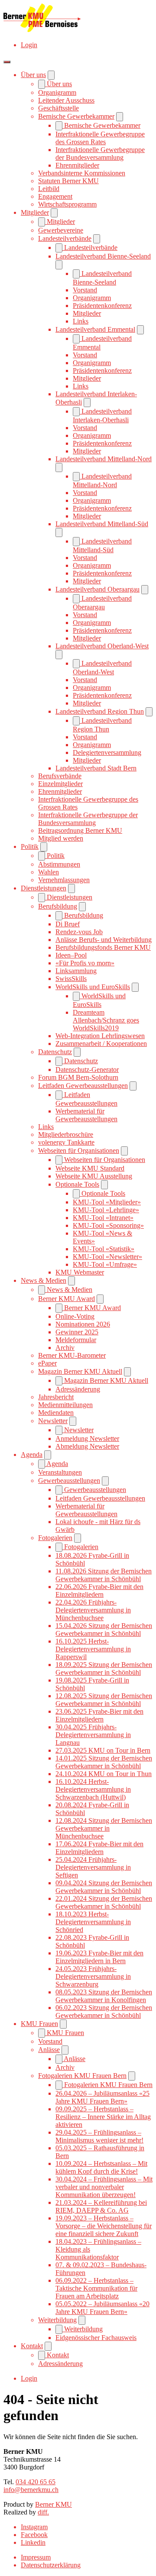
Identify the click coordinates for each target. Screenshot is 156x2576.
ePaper (47, 1363)
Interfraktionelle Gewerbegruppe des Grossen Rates (100, 138)
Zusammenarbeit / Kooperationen (101, 1044)
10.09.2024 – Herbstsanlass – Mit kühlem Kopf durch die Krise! (101, 2167)
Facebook (34, 2535)
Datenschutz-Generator (87, 1070)
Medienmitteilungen (65, 1405)
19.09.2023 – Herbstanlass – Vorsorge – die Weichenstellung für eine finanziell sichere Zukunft (104, 2226)
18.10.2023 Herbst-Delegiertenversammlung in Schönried (93, 1922)
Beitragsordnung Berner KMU (80, 830)
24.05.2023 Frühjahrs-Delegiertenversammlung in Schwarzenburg (93, 1976)
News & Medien (44, 1280)
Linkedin (33, 2542)
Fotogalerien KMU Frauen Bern (82, 2076)
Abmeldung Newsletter (87, 1446)
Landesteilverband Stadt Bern (96, 768)
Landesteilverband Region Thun (100, 711)
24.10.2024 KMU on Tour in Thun (104, 1774)
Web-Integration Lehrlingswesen (100, 1036)
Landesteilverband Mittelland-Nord (104, 459)
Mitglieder (35, 212)
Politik (30, 846)
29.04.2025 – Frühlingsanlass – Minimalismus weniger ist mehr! (99, 2136)
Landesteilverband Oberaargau (97, 589)
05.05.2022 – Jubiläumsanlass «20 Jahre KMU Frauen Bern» (102, 2308)
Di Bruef (68, 924)
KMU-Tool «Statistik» (104, 1249)
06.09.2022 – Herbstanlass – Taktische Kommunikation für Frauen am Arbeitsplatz (96, 2288)
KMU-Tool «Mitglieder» (107, 1202)
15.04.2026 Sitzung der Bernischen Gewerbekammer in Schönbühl (104, 1629)
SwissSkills (71, 979)
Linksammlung (76, 971)
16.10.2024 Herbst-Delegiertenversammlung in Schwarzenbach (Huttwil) (93, 1789)
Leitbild (49, 189)
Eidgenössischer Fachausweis (96, 2338)
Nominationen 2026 (83, 1324)
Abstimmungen (59, 864)
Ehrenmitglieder (77, 165)
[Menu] (7, 62)
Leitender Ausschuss (66, 100)
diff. (43, 2512)
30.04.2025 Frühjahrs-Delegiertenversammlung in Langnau (93, 1735)
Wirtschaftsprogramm (67, 204)
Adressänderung (78, 1389)
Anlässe (49, 2050)
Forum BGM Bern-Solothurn (78, 1077)
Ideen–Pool (71, 955)
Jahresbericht (56, 1397)
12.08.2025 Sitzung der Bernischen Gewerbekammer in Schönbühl (104, 1700)
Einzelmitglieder (60, 784)
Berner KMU (54, 2504)
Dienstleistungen (44, 888)
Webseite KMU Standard (90, 1168)
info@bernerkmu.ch (31, 2490)
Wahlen (49, 872)
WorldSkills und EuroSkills (93, 987)
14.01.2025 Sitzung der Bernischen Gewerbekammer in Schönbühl (104, 1762)
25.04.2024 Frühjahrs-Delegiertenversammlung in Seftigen (93, 1867)
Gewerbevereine (61, 230)
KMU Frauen (39, 2024)
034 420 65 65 (36, 2482)
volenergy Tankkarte (66, 1142)
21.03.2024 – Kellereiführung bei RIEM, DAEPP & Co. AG (101, 2206)
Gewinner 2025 (77, 1332)
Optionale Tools (77, 1184)
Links (81, 321)
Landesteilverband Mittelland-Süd (102, 524)
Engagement (55, 196)
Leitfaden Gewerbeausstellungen (83, 1086)
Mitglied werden (61, 838)
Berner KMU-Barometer (72, 1355)
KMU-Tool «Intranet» (103, 1218)
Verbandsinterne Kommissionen (82, 173)
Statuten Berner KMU (68, 181)
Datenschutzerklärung (51, 2565)
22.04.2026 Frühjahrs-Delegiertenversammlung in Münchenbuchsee (93, 1610)
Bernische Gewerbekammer (76, 116)
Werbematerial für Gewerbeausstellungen (86, 1115)
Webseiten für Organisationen (79, 1150)
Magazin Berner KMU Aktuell (80, 1371)
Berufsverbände (60, 776)
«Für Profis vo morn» (85, 963)
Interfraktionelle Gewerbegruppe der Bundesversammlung (100, 154)
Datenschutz (55, 1052)
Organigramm (57, 92)
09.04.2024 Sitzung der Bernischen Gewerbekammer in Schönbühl (104, 1887)
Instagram (34, 2527)
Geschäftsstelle (58, 108)
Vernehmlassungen (64, 880)
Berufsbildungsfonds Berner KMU (103, 947)
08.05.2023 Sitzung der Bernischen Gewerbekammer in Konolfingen (104, 1996)
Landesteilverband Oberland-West (102, 646)
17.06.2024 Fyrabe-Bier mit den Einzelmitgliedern (99, 1848)
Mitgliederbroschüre (66, 1134)
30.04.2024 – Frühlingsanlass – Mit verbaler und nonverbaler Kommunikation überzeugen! (104, 2187)
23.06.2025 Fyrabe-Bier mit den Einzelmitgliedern (99, 1715)
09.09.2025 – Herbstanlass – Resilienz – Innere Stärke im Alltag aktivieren (103, 2117)
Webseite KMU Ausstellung (94, 1176)
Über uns (33, 75)
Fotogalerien (55, 1538)
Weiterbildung (57, 2320)
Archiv (65, 1348)
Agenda (32, 1455)
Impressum (36, 2557)
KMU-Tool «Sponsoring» (108, 1225)
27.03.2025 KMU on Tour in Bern (103, 1750)
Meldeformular (76, 1340)
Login (29, 45)
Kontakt (32, 2346)
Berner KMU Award (67, 1299)
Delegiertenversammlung (107, 752)
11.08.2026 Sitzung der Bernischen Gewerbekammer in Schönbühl (104, 1575)
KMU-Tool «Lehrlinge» (106, 1210)
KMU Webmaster (80, 1272)
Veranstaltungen (60, 1472)
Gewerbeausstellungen (69, 1481)
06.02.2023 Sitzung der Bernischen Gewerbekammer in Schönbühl (104, 2011)
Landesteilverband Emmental (95, 329)
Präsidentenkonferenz (102, 306)
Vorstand (85, 290)
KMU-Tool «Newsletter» (107, 1257)
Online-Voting (75, 1316)
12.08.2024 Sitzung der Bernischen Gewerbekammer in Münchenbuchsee (104, 1828)
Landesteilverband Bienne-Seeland (103, 256)
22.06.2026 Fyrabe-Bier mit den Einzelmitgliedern (99, 1591)
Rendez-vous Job (79, 932)
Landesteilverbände (65, 238)
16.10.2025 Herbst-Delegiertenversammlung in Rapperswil (93, 1649)
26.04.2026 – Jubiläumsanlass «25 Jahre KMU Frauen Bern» (102, 2097)
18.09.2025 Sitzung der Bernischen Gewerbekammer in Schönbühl (104, 1668)
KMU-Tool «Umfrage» (105, 1264)
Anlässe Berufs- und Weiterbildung (104, 940)
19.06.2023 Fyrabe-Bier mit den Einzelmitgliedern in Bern (99, 1957)
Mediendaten (56, 1413)
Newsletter (53, 1421)
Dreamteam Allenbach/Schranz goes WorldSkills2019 (106, 1020)
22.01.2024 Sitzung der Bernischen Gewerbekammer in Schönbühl (104, 1902)
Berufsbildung (58, 906)
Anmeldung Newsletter (87, 1438)
